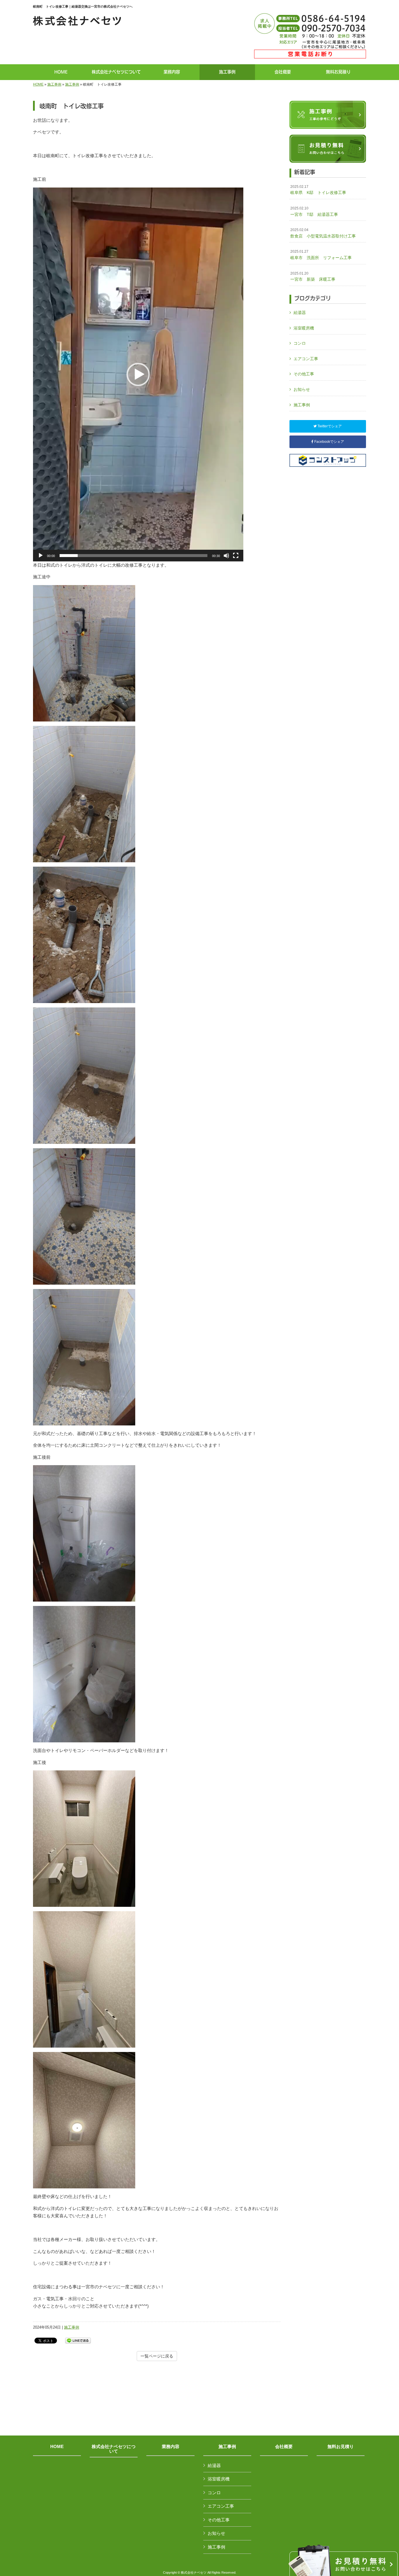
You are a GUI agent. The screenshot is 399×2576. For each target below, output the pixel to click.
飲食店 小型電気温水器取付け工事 (323, 233)
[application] (138, 374)
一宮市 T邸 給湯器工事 (314, 211)
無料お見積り (341, 2447)
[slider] (133, 556)
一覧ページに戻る (157, 2356)
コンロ (300, 343)
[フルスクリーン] (236, 556)
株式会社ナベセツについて (114, 2449)
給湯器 (300, 313)
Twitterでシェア (329, 426)
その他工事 (304, 374)
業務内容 (171, 2447)
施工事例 (54, 84)
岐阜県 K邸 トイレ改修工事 (318, 190)
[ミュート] (226, 556)
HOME (38, 84)
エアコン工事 (306, 359)
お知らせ (302, 389)
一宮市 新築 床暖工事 (313, 277)
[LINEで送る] (78, 2340)
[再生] (41, 556)
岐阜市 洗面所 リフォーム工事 (323, 255)
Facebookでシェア (329, 442)
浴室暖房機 (304, 328)
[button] (138, 374)
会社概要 (284, 2447)
